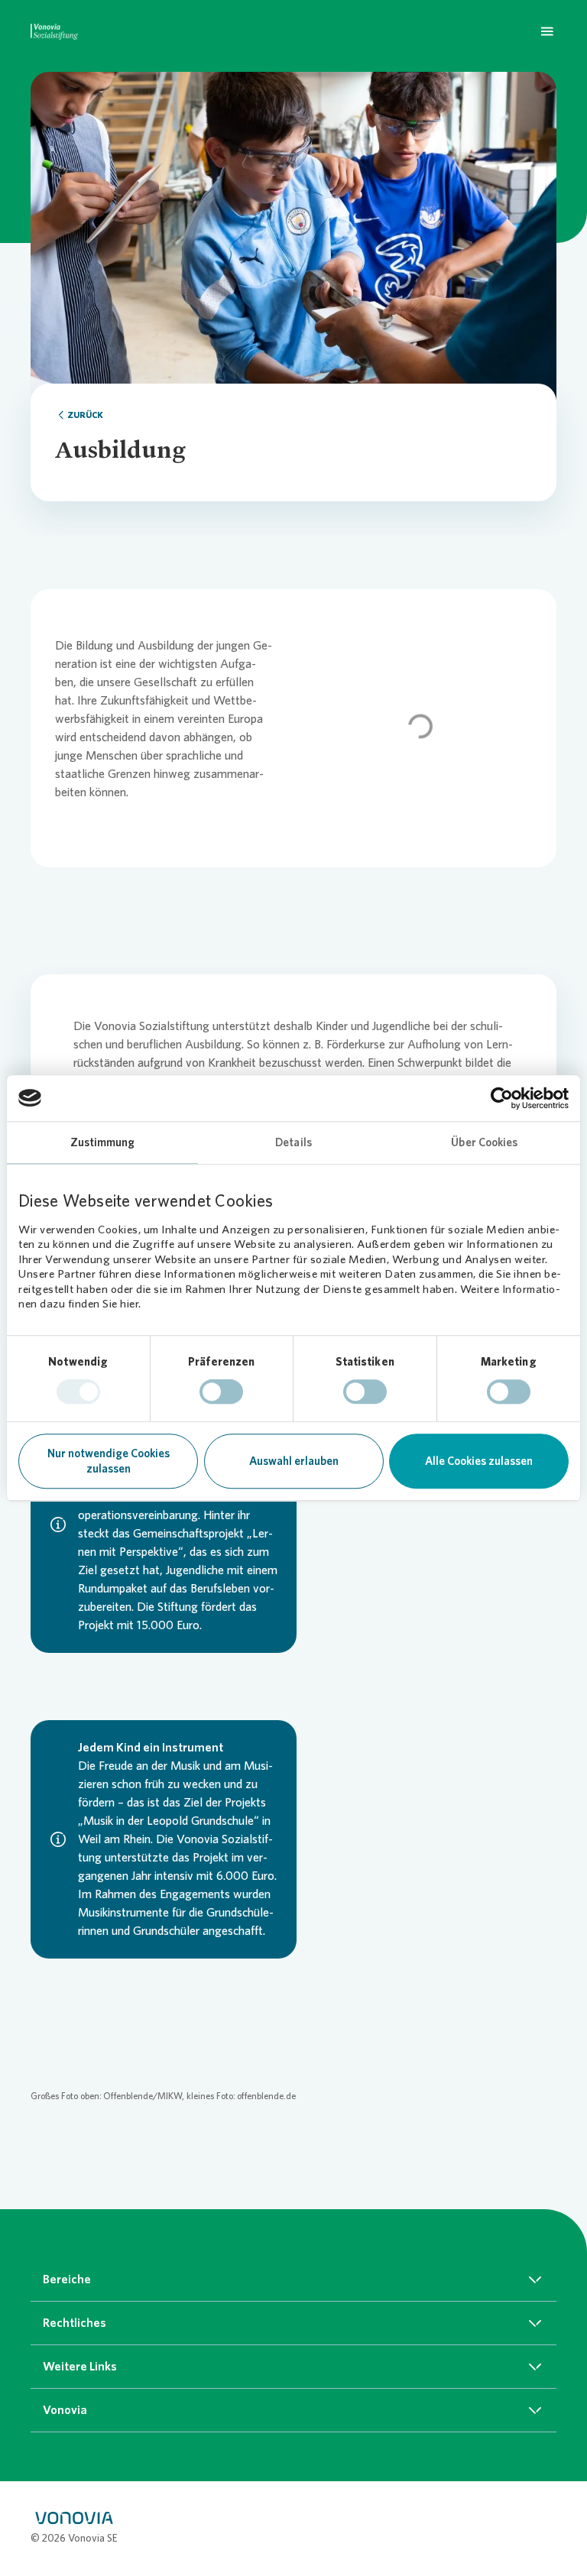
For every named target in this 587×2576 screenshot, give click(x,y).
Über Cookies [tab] (484, 1142)
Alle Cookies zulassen (479, 1461)
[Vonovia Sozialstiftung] (54, 31)
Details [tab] (293, 1142)
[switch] (221, 1392)
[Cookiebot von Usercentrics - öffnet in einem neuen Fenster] (502, 1098)
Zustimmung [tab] (103, 1142)
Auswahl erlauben (294, 1461)
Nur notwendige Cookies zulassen (109, 1461)
